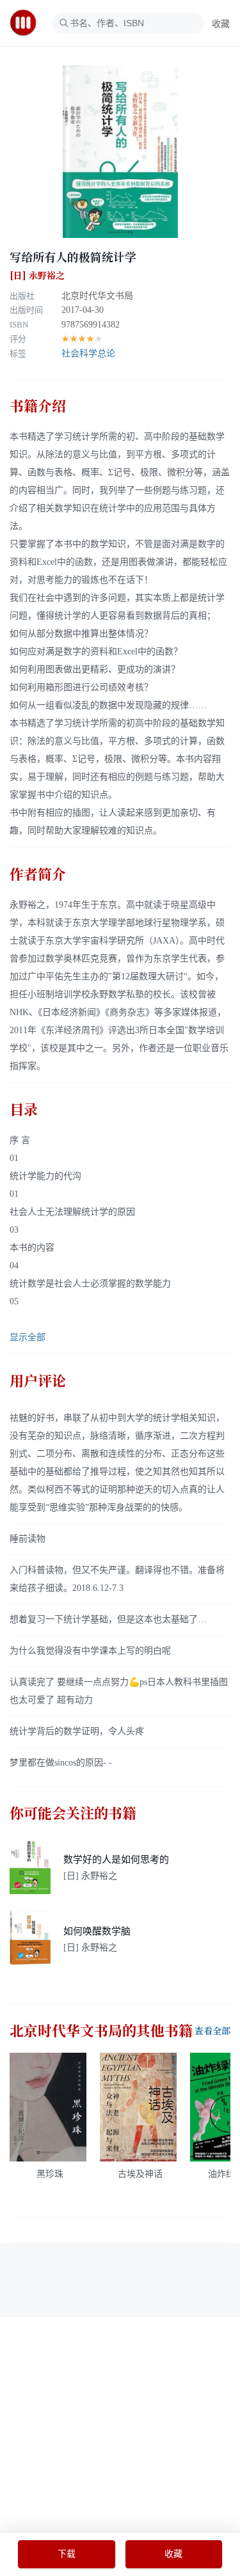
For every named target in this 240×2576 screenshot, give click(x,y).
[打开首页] (27, 23)
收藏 (221, 24)
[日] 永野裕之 (37, 276)
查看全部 (212, 2031)
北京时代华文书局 (97, 296)
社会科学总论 (88, 353)
